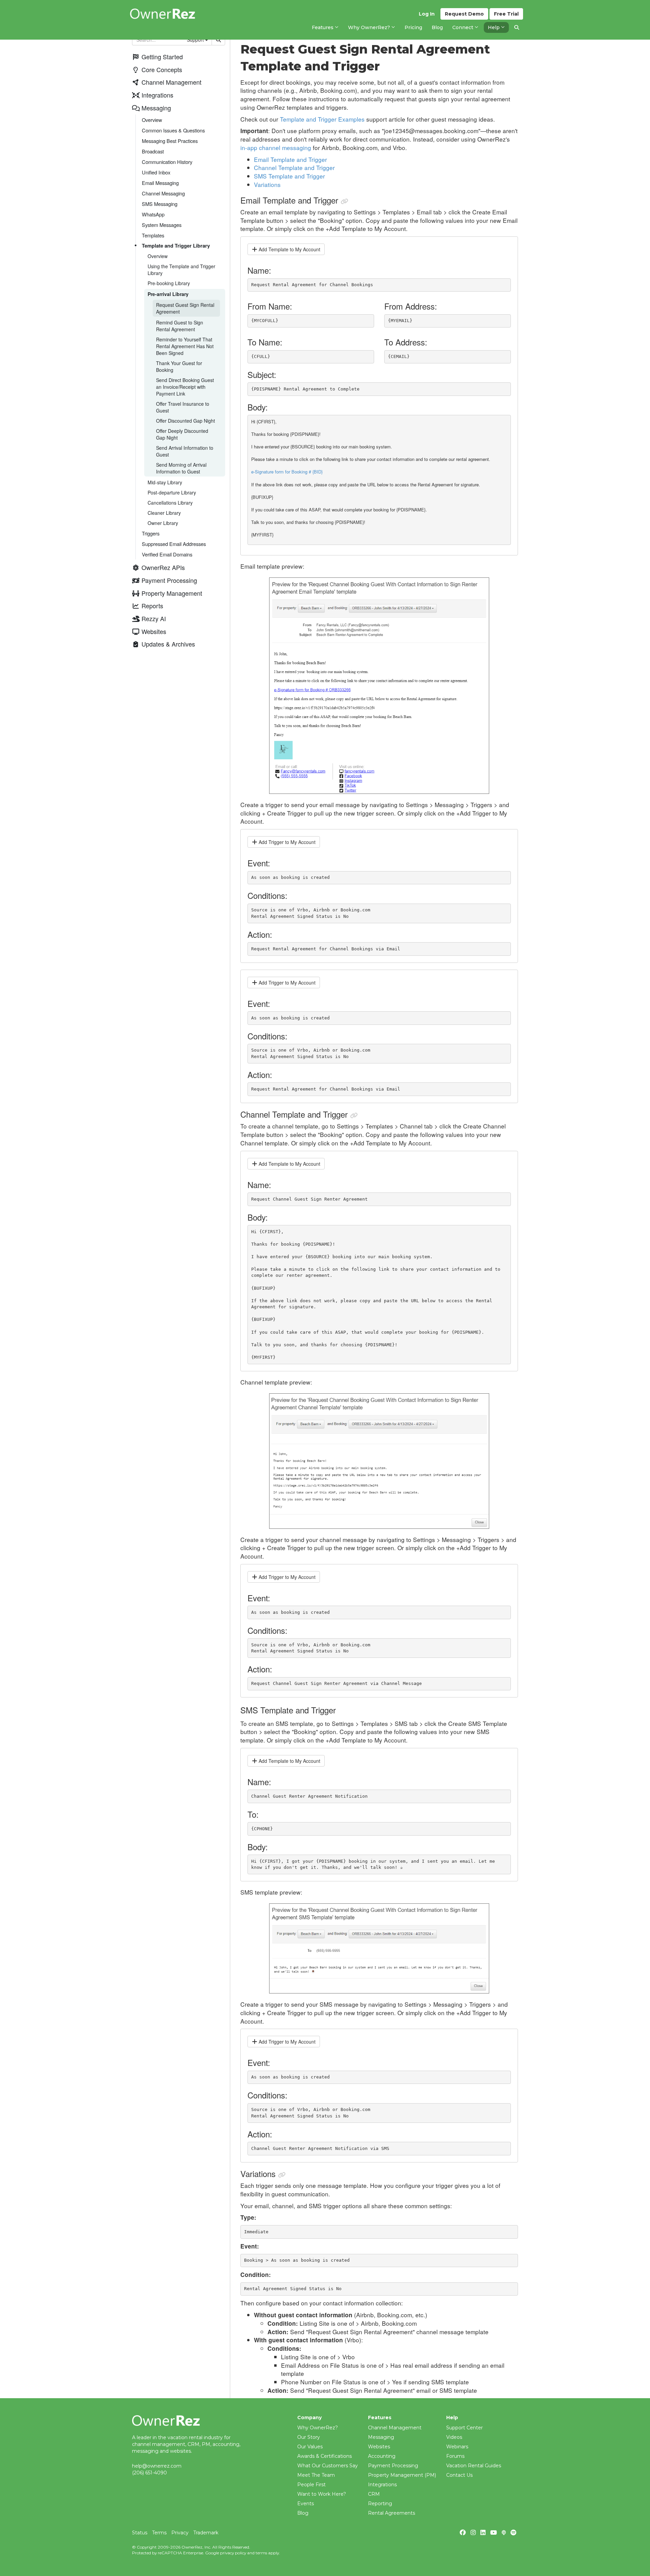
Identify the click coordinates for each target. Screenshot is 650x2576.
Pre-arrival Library (168, 294)
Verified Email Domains (167, 554)
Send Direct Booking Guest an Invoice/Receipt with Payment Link (185, 387)
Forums (455, 2456)
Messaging (381, 2437)
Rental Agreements (392, 2513)
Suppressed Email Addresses (174, 544)
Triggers (151, 533)
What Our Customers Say (328, 2466)
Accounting (382, 2456)
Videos (454, 2437)
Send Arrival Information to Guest (185, 451)
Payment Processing (393, 2466)
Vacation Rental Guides (474, 2466)
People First (311, 2485)
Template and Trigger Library (176, 246)
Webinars (457, 2447)
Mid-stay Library (165, 482)
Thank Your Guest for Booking (179, 366)
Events (306, 2504)
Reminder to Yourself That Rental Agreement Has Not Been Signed (185, 346)
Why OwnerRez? (318, 2428)
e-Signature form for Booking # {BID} (287, 472)
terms (261, 2553)
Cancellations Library (170, 503)
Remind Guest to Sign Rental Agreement (180, 326)
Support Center (464, 2428)
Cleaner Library (164, 513)
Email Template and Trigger (290, 159)
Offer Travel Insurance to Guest (183, 407)
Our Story (309, 2437)
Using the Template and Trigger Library (181, 270)
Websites (379, 2447)
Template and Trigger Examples (322, 119)
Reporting (380, 2504)
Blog (303, 2513)
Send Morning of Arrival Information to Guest (181, 468)
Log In (427, 14)
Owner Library (163, 523)
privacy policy (233, 2553)
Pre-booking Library (169, 283)
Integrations (382, 2485)
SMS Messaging (160, 204)
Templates (153, 235)
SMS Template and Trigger (289, 176)
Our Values (310, 2447)
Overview (158, 256)
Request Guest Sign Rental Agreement (185, 308)
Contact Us (459, 2475)
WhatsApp (153, 214)
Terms (159, 2533)
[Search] (517, 27)
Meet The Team (316, 2475)
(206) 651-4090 (149, 2473)
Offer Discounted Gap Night (186, 421)
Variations (267, 184)
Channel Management (395, 2428)
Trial (506, 14)
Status (140, 2533)
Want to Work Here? (322, 2494)
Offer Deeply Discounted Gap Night (182, 434)
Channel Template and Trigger (294, 167)
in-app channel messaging (276, 147)
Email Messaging (160, 183)
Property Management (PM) (402, 2475)
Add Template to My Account (289, 249)
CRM (374, 2494)
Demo (464, 14)
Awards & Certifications (324, 2456)
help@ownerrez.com (157, 2466)
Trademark (206, 2533)
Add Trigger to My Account (286, 842)
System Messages (162, 225)
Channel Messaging (163, 193)
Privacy (180, 2533)
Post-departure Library (172, 492)
